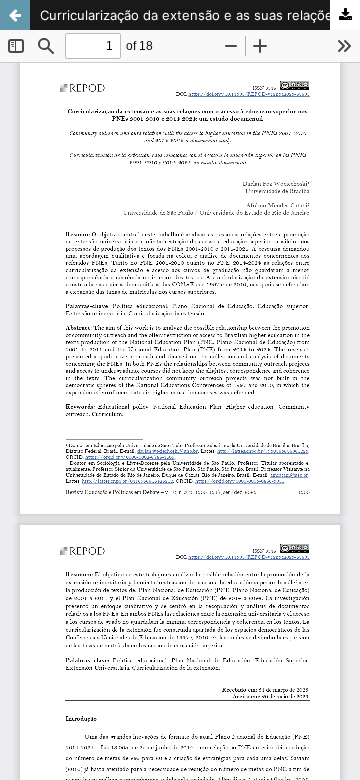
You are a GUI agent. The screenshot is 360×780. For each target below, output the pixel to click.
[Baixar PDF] (345, 15)
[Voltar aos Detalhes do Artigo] (15, 15)
